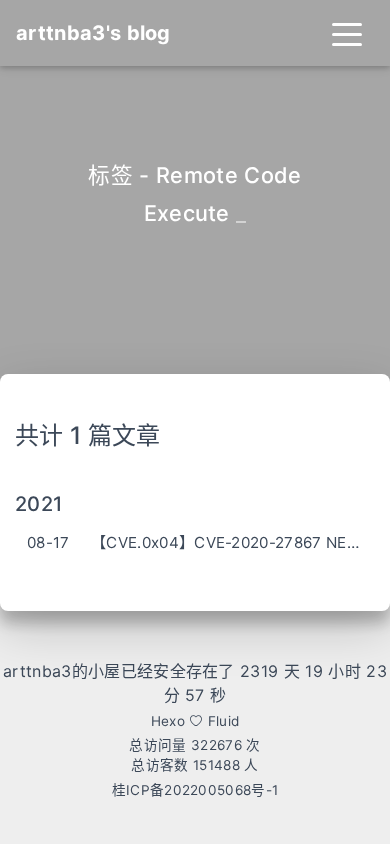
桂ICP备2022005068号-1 (195, 790)
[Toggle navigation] (347, 33)
